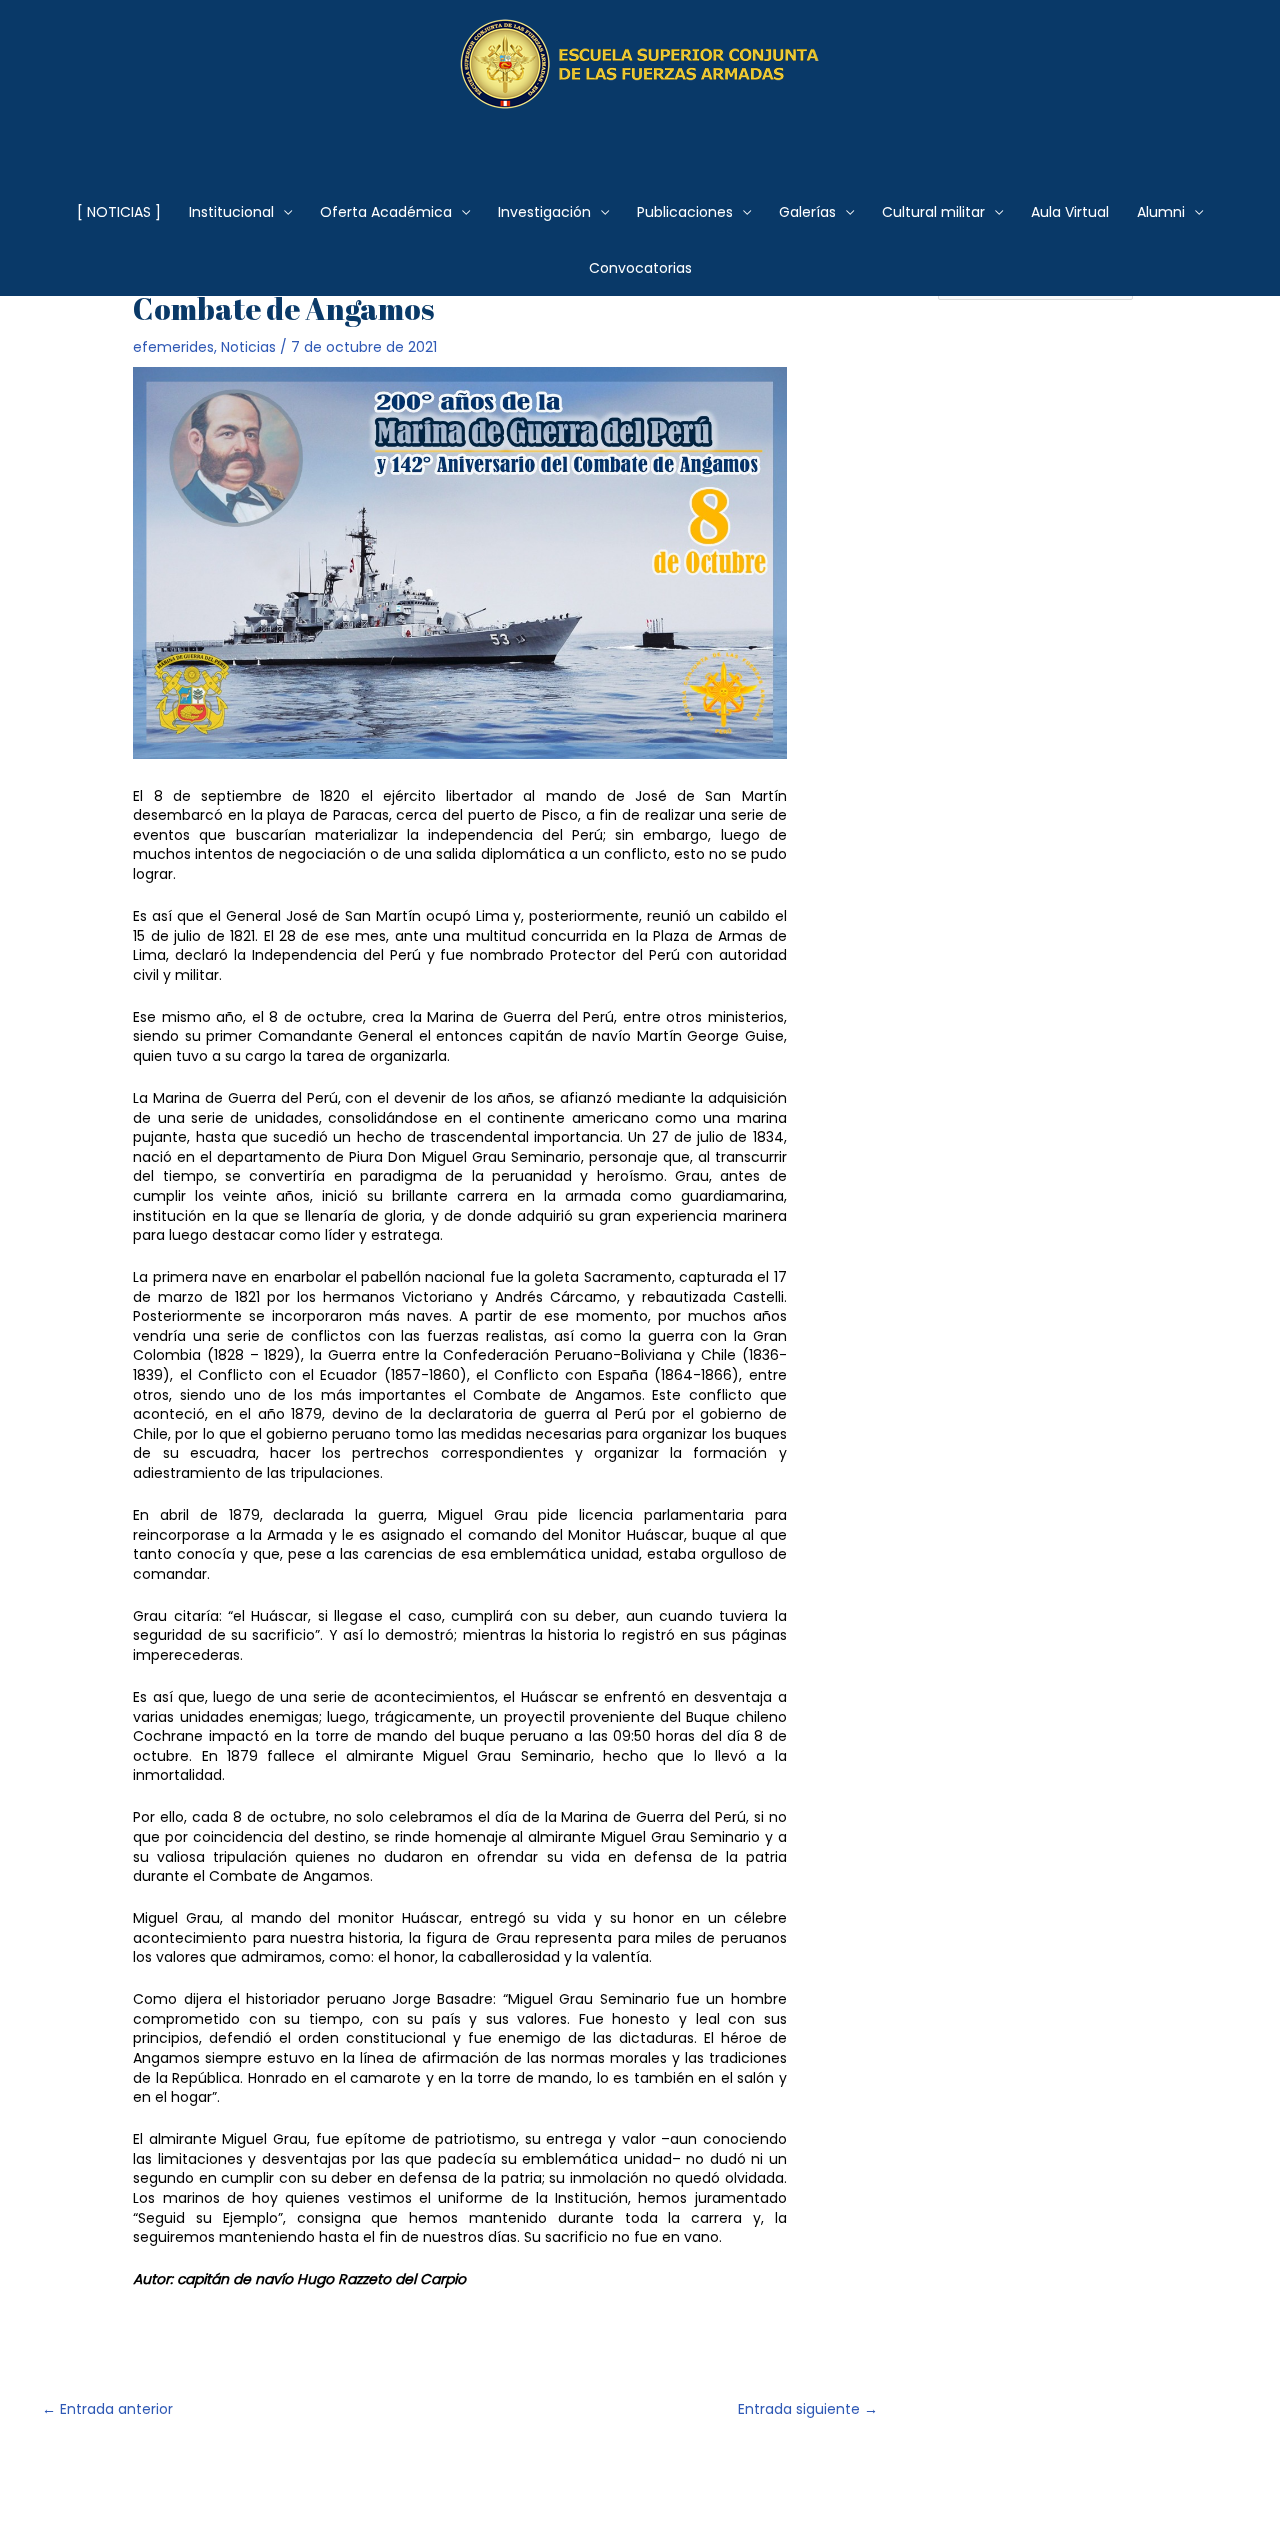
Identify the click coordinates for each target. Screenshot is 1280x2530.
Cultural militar (933, 212)
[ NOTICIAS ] (119, 212)
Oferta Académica (386, 212)
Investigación (544, 212)
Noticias (248, 347)
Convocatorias (640, 268)
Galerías (807, 212)
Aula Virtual (1070, 212)
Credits (557, 2480)
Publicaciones (685, 212)
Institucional (231, 212)
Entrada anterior (107, 2409)
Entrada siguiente (808, 2409)
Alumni (1161, 212)
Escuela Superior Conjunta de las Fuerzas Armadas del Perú (640, 134)
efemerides (173, 347)
